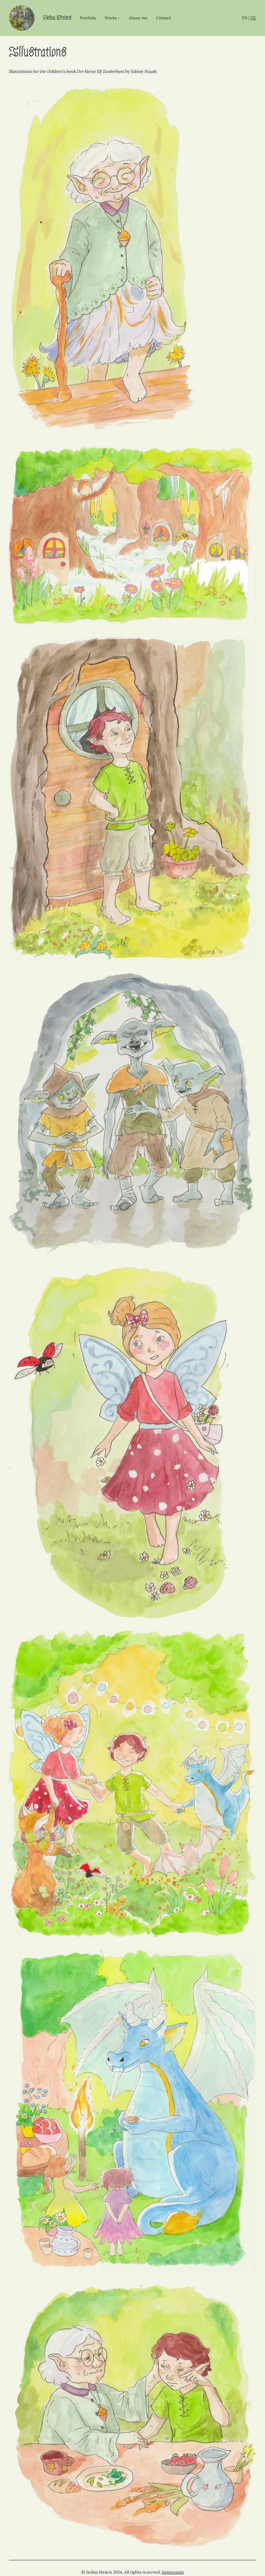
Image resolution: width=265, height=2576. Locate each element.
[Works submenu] (119, 18)
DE (253, 18)
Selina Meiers (57, 18)
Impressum (173, 2572)
